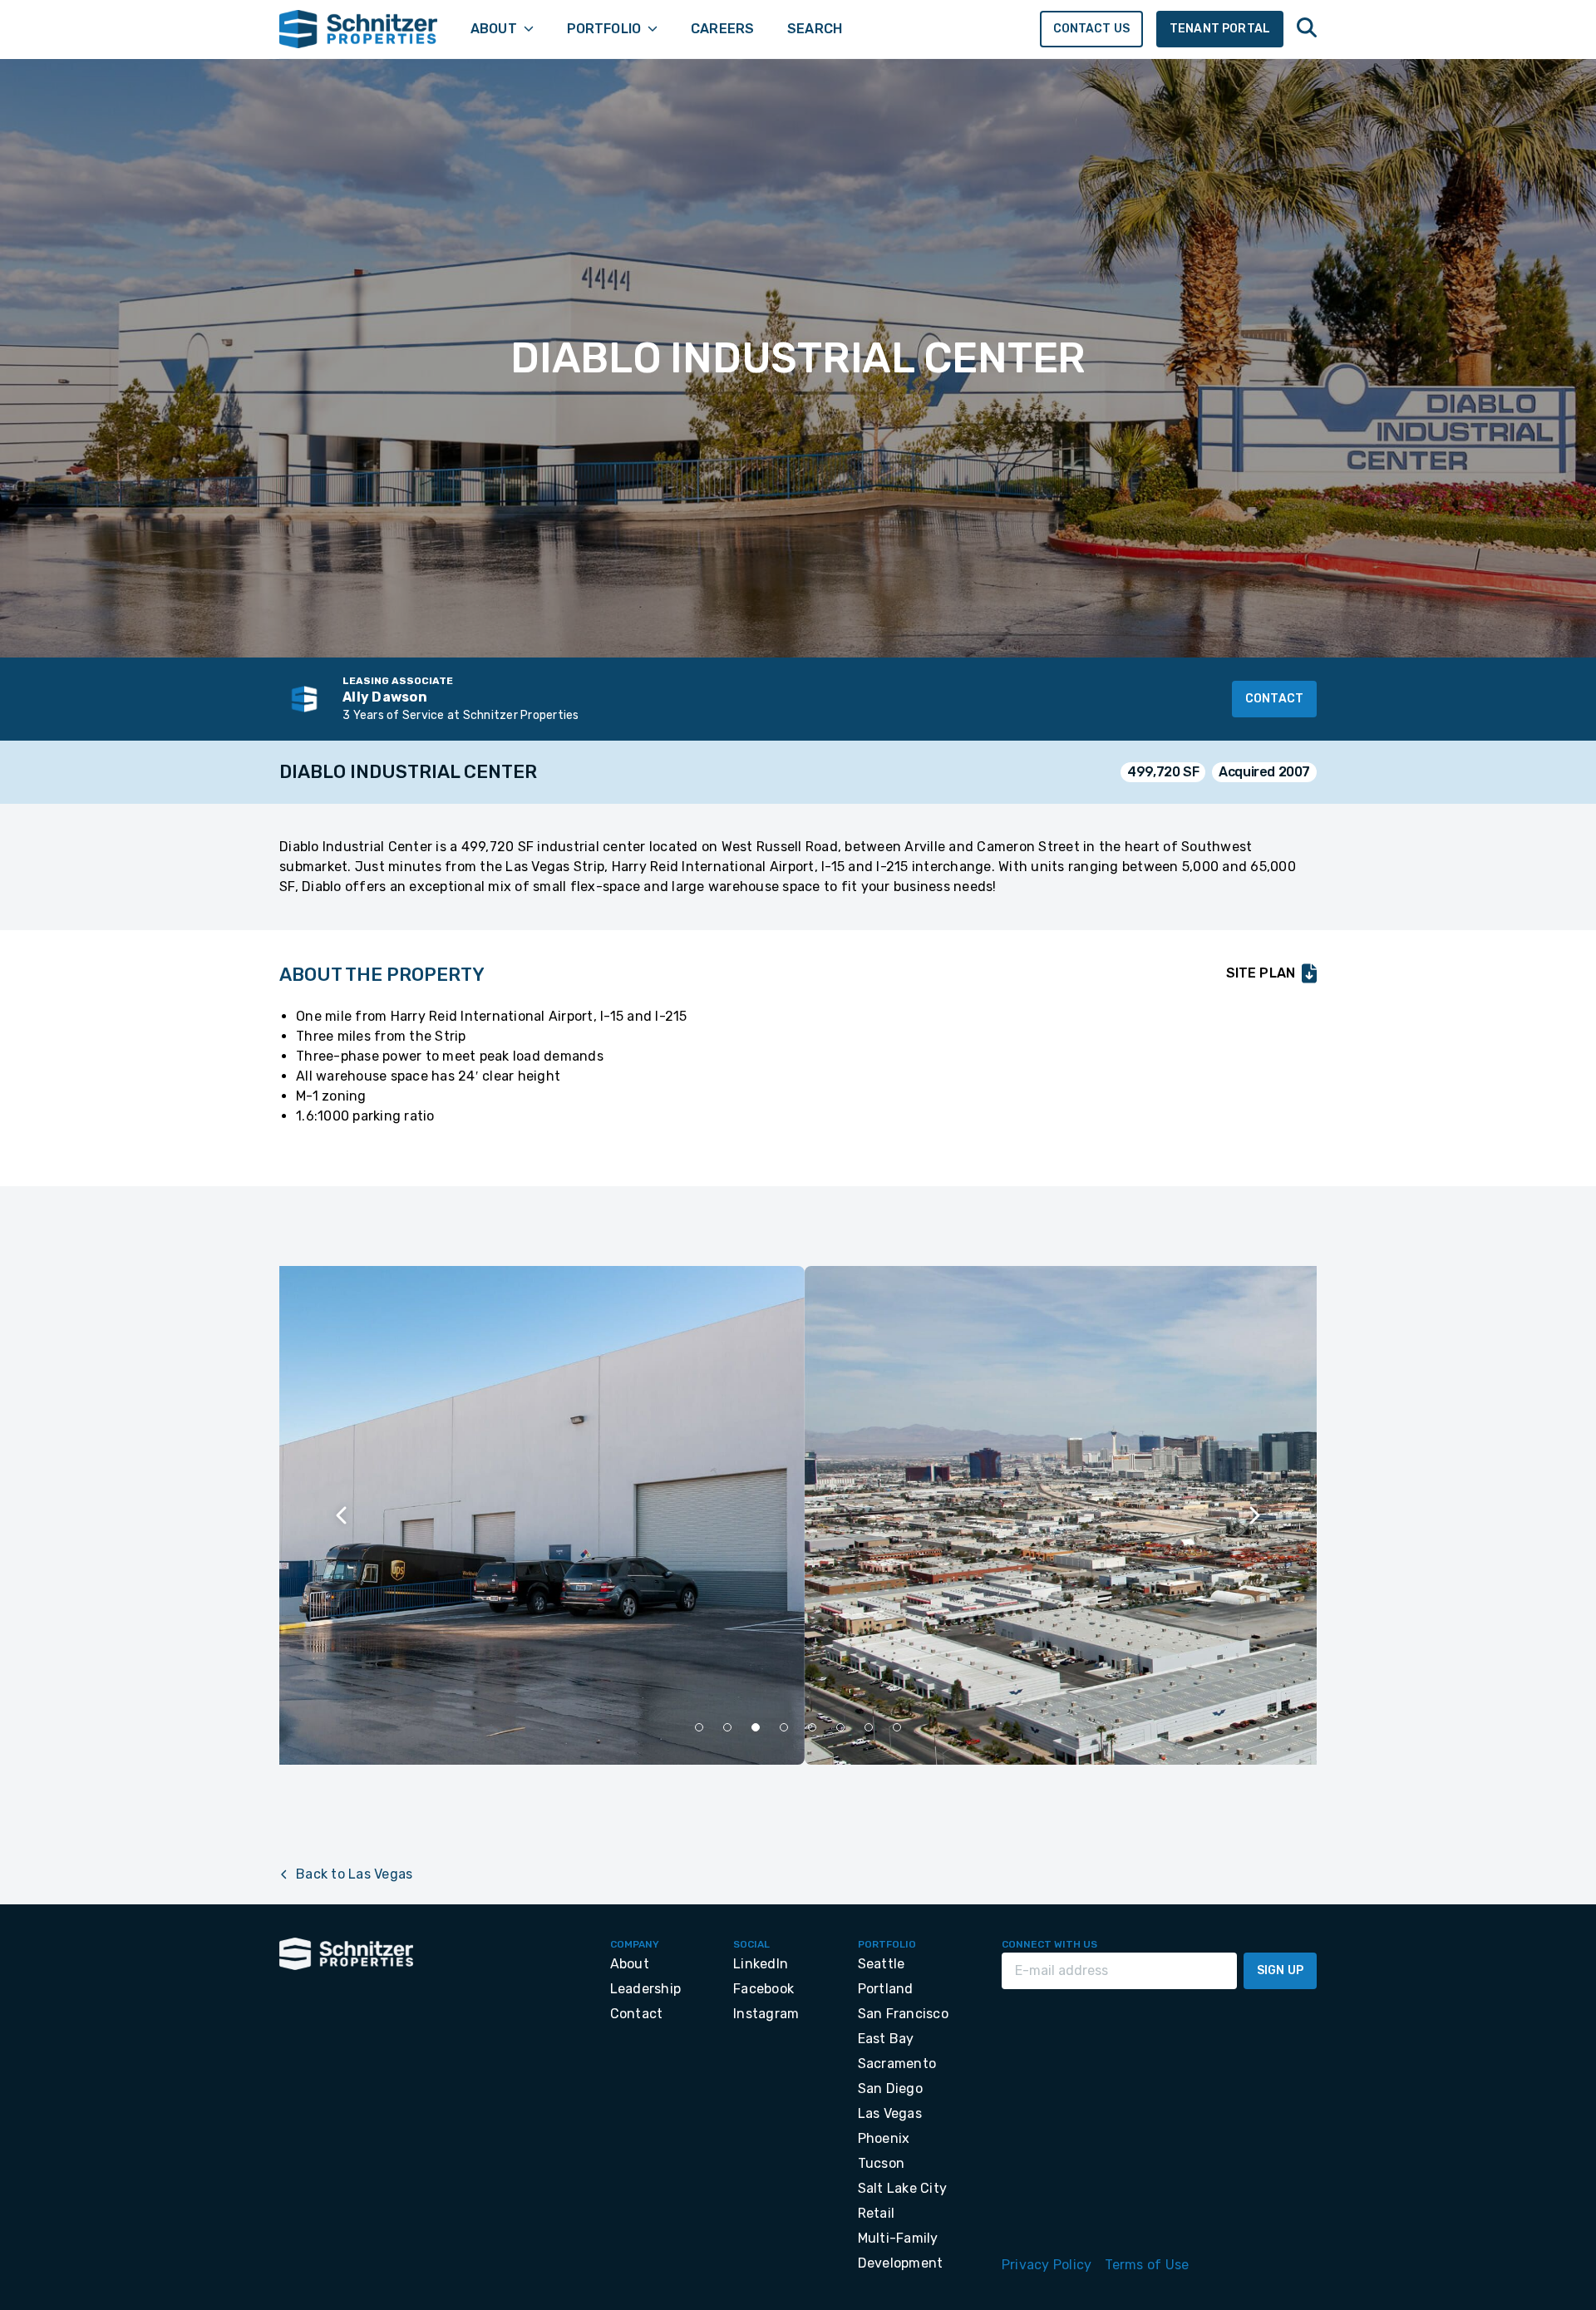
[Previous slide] (342, 1515)
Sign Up (1280, 1970)
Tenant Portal (1220, 29)
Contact (1274, 699)
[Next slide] (1254, 1515)
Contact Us (1092, 29)
